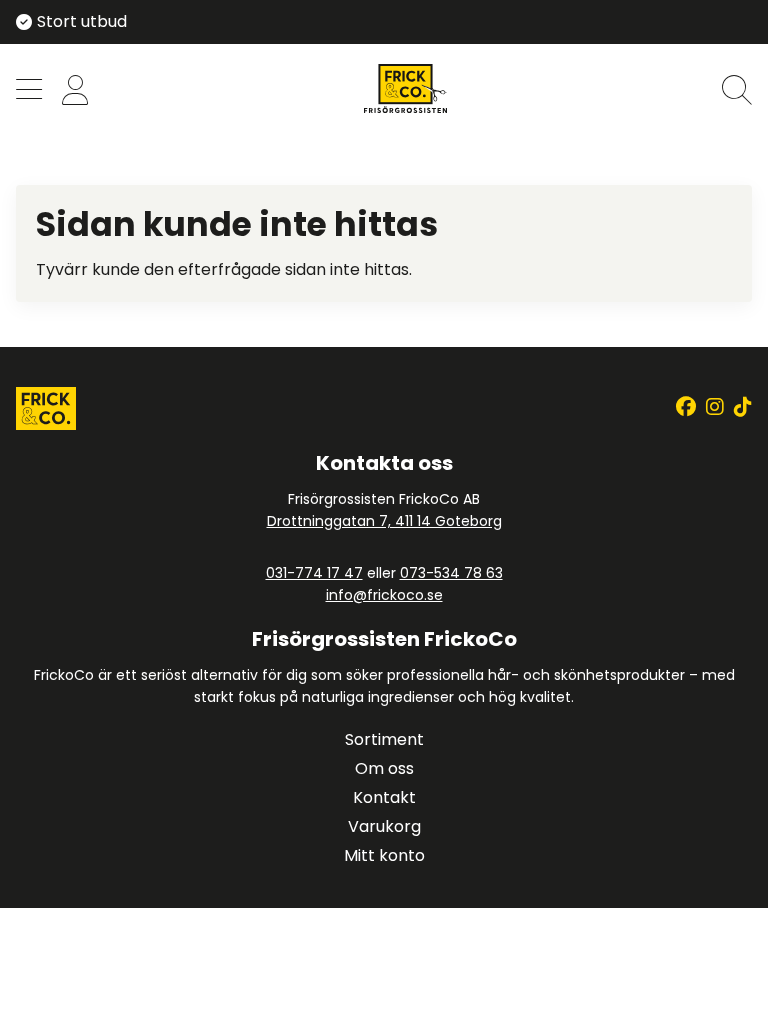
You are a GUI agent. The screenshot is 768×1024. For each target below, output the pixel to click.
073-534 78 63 (451, 573)
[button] (29, 91)
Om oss (384, 768)
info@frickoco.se (384, 595)
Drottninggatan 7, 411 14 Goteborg (384, 521)
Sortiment (384, 739)
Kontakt (384, 797)
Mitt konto (384, 855)
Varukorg (384, 826)
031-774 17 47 (314, 573)
